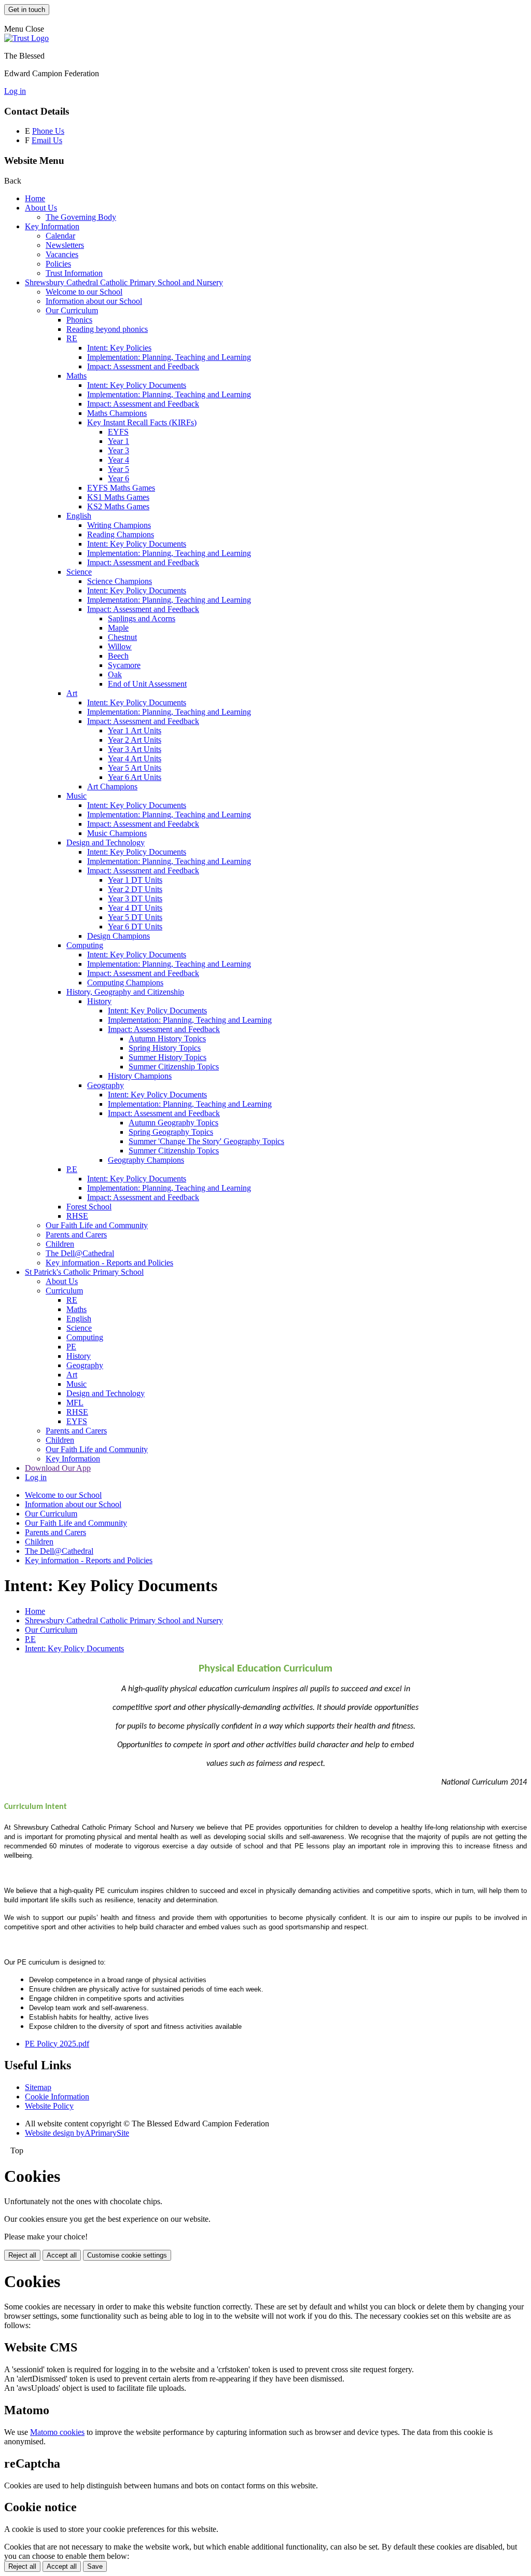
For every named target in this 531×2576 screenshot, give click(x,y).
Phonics (79, 320)
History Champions (140, 1076)
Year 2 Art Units (135, 740)
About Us (41, 208)
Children (60, 1244)
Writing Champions (119, 525)
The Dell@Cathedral (80, 1253)
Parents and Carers (76, 1235)
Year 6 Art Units (135, 777)
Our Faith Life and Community (97, 1225)
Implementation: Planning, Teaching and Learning (169, 357)
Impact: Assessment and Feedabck (143, 824)
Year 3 (118, 450)
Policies (58, 264)
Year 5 (118, 469)
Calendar (60, 236)
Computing (85, 945)
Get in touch (27, 10)
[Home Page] (26, 38)
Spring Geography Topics (171, 1132)
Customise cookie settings (127, 2255)
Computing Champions (125, 983)
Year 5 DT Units (135, 917)
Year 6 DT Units (135, 927)
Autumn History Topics (167, 1039)
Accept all (62, 2255)
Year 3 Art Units (135, 749)
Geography (106, 1085)
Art (72, 693)
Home (35, 198)
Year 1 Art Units (135, 730)
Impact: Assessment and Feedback (143, 366)
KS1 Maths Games (118, 497)
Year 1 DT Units (135, 880)
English (79, 516)
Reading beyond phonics (107, 329)
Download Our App (58, 1468)
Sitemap (38, 2087)
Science (79, 572)
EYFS (118, 432)
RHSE (77, 1216)
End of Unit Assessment (147, 684)
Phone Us (48, 131)
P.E (72, 1169)
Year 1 (118, 441)
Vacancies (62, 254)
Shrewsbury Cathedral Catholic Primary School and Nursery (124, 282)
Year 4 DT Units (135, 908)
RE (72, 338)
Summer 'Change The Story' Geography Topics (206, 1141)
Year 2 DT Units (135, 889)
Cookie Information (57, 2097)
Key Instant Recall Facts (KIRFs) (142, 422)
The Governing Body (81, 217)
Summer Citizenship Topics (174, 1067)
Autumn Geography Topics (173, 1123)
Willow (120, 646)
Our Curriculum (72, 310)
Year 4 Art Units (135, 758)
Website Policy (49, 2106)
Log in (15, 91)
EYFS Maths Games (121, 488)
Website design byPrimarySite (77, 2133)
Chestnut (122, 637)
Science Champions (120, 581)
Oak (115, 674)
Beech (118, 656)
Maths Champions (117, 413)
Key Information (52, 226)
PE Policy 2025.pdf (57, 2044)
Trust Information (74, 273)
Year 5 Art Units (135, 768)
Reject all (22, 2255)
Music (76, 796)
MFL (75, 1403)
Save (95, 2566)
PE (71, 1347)
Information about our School (94, 301)
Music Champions (117, 833)
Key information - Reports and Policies (109, 1263)
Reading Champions (121, 534)
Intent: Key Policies (119, 348)
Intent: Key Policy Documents (137, 385)
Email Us (47, 140)
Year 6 (118, 478)
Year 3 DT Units (135, 899)
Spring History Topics (165, 1048)
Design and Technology (106, 843)
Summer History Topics (167, 1057)
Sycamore (124, 665)
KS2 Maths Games (118, 506)
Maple (118, 628)
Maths (76, 376)
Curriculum (64, 1291)
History (99, 1001)
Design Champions (118, 936)
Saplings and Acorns (142, 618)
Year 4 (118, 460)
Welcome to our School (84, 292)
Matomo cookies (57, 2432)
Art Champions (112, 786)
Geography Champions (146, 1160)
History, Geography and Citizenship (125, 992)
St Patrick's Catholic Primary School (84, 1272)
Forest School (89, 1207)
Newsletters (65, 245)
